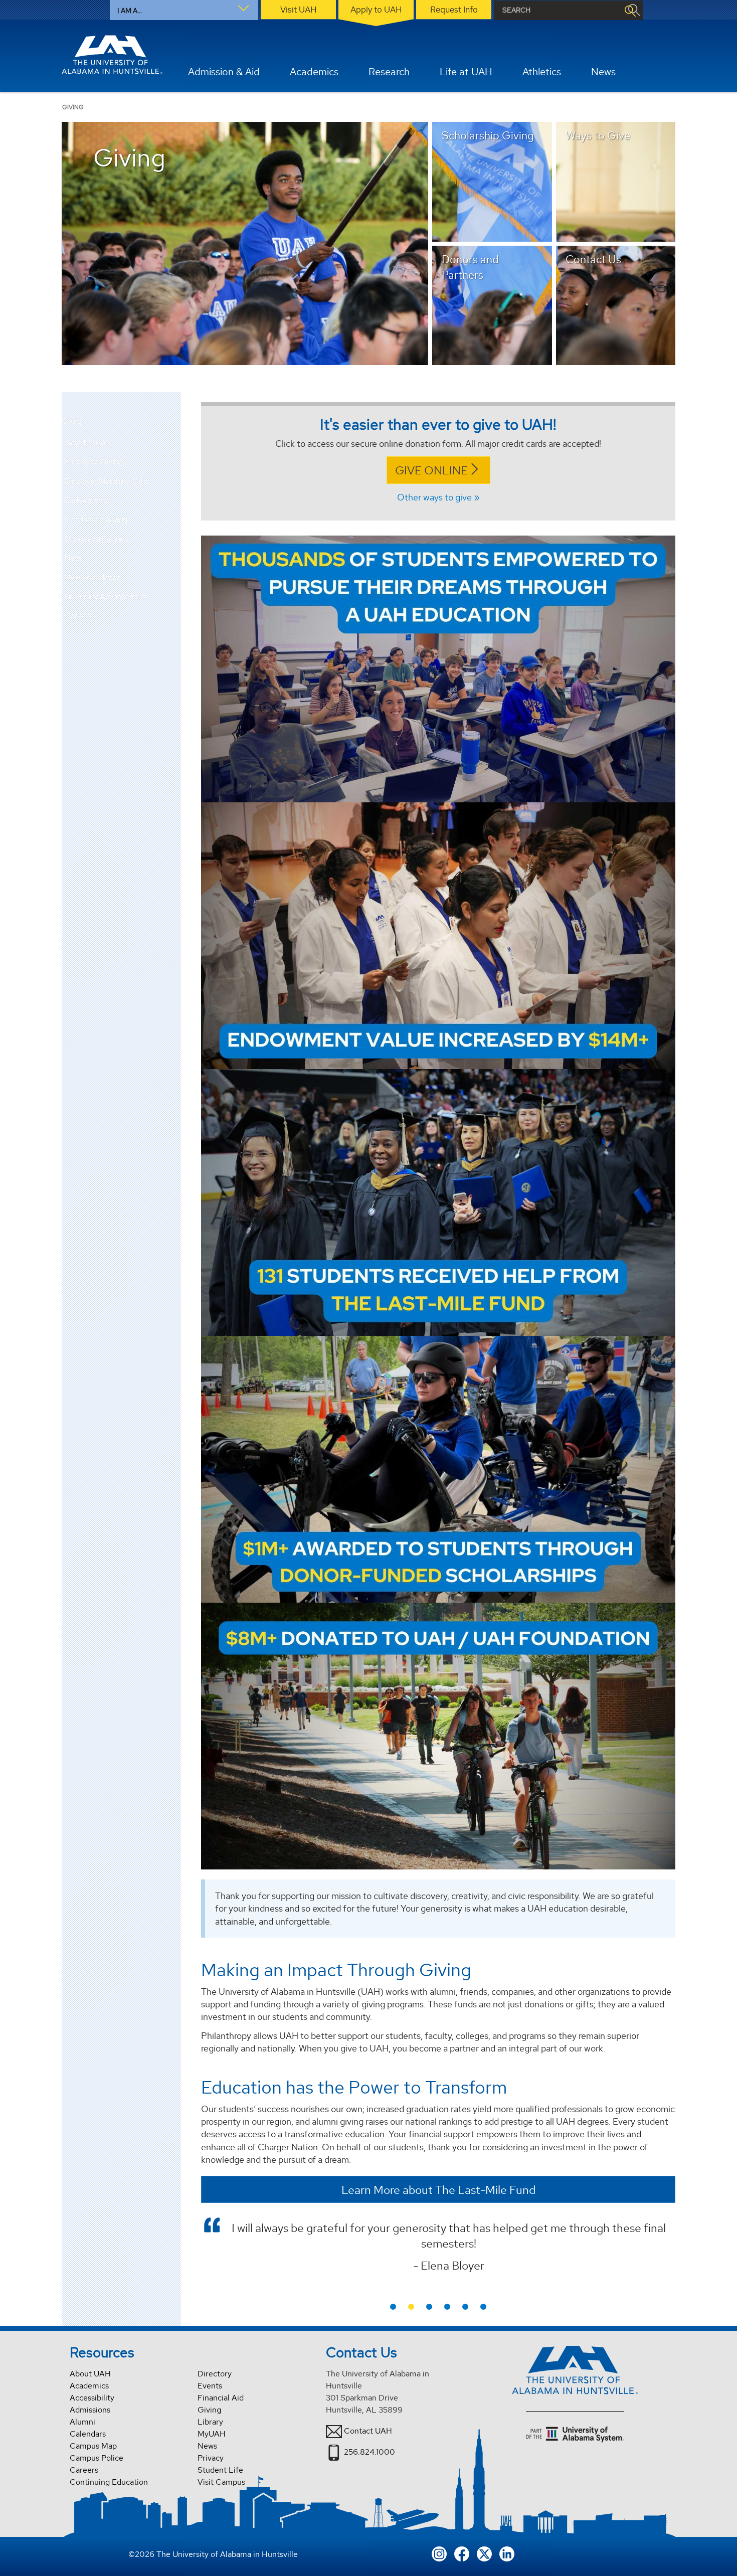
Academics (89, 2386)
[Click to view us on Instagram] (439, 2553)
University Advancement (106, 596)
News (74, 558)
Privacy (211, 2458)
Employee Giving (94, 462)
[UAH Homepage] (112, 55)
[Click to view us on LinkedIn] (507, 2553)
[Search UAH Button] (630, 10)
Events (210, 2386)
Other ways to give (434, 497)
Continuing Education (109, 2482)
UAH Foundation (93, 577)
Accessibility (92, 2398)
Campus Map (93, 2446)
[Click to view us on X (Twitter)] (484, 2553)
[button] (173, 443)
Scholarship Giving (96, 519)
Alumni (82, 2422)
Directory (215, 2374)
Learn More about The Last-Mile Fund (438, 2190)
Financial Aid (221, 2398)
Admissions (90, 2410)
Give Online (431, 470)
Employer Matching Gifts (107, 481)
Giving (72, 421)
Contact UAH (368, 2431)
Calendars (88, 2434)
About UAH (90, 2374)
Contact (78, 616)
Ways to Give (86, 443)
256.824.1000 (370, 2452)
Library (210, 2422)
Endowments (87, 500)
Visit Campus (221, 2482)
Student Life (220, 2470)
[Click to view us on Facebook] (462, 2553)
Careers (84, 2470)
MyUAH (212, 2434)
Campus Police (97, 2458)
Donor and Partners (98, 539)
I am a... (130, 11)
